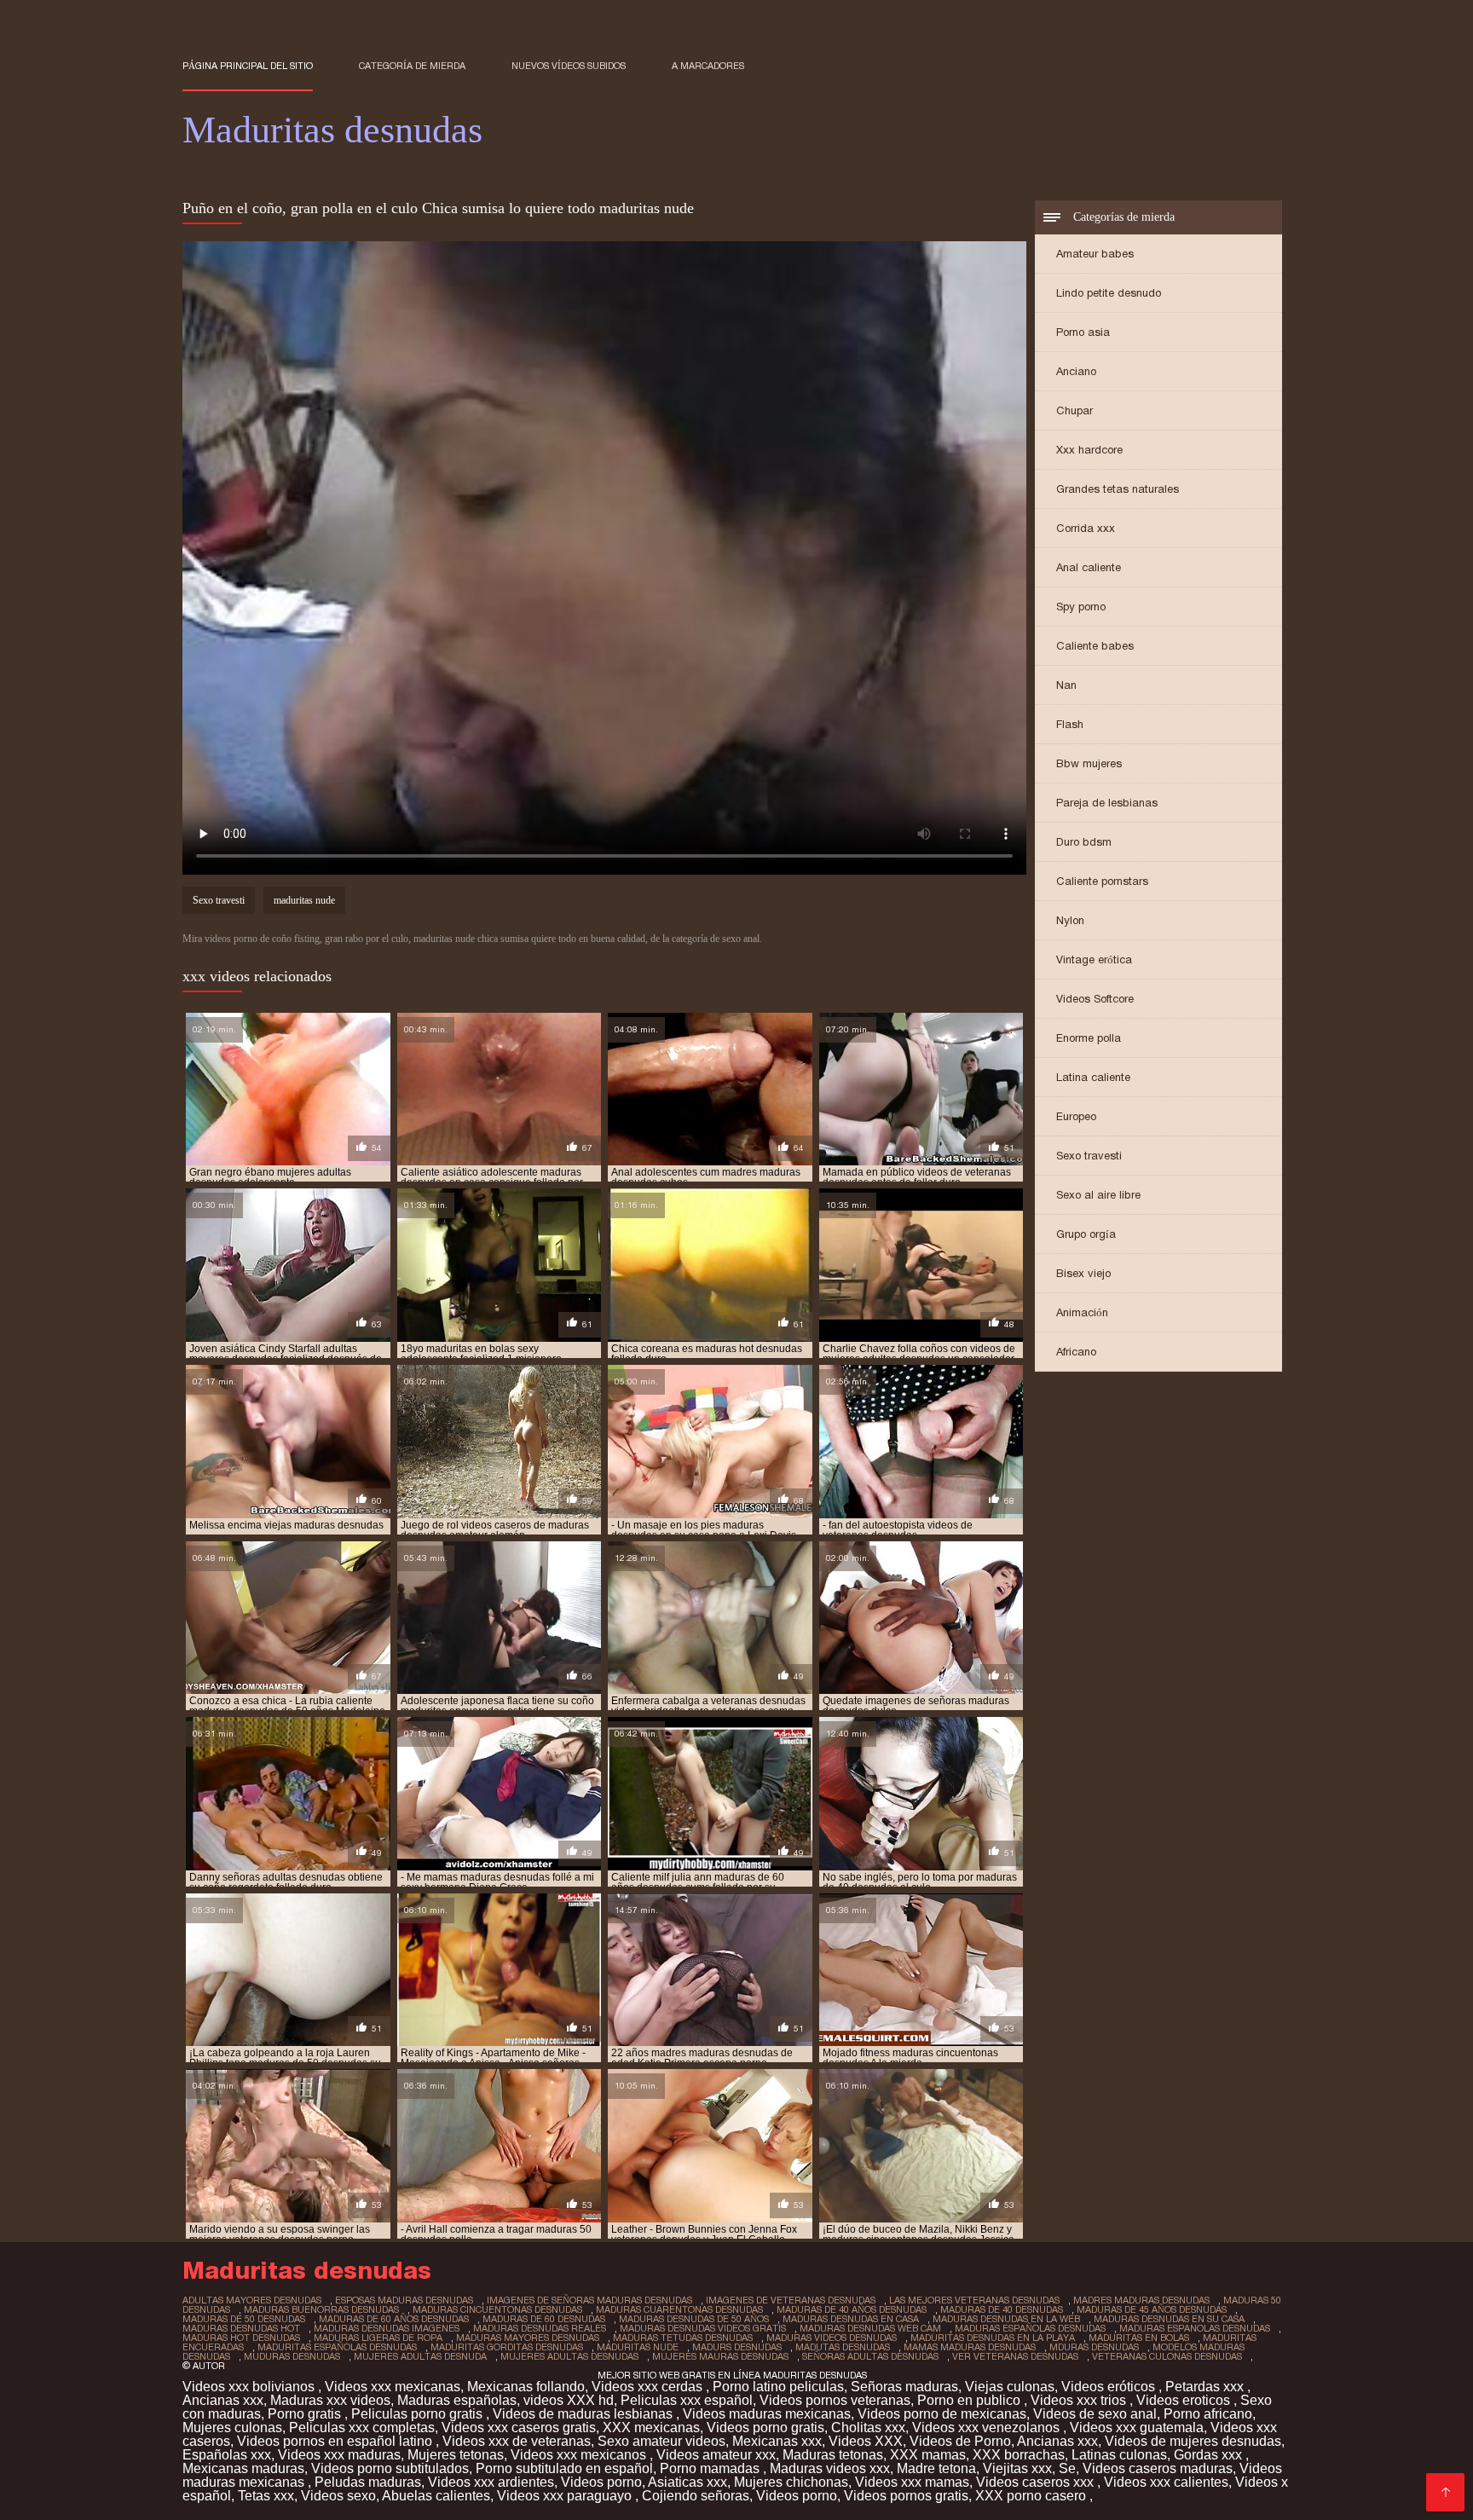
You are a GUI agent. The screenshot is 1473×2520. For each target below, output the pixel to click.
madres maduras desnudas (1141, 2300)
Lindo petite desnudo (1109, 293)
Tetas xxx (266, 2496)
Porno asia (1083, 332)
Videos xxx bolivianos (250, 2387)
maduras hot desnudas (241, 2338)
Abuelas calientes (436, 2496)
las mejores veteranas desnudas (974, 2300)
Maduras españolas (457, 2400)
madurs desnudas (737, 2347)
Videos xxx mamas (912, 2482)
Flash (1070, 724)
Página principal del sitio (248, 66)
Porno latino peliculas (778, 2387)
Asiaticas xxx (687, 2482)
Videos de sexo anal (1095, 2414)
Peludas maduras (368, 2482)
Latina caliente (1093, 1077)
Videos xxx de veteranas (517, 2441)
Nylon (1070, 920)
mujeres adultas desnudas (569, 2356)
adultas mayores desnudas (252, 2300)
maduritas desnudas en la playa (993, 2338)
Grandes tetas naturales (1118, 489)
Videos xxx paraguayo (566, 2496)
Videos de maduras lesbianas (584, 2414)
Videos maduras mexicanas (767, 2414)
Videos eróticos (1110, 2387)
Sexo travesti (1089, 1156)
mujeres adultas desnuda (420, 2356)
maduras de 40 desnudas (1002, 2309)
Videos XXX (866, 2441)
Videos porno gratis (765, 2428)
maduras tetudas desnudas (683, 2338)
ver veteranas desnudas (1015, 2356)
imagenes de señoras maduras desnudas (589, 2300)
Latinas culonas (1119, 2455)
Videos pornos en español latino (336, 2441)
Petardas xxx (1206, 2387)
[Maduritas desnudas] (1445, 2492)
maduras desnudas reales (540, 2328)
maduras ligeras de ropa (378, 2338)
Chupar (1074, 410)
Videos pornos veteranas (835, 2400)
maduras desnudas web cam (870, 2328)
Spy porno (1081, 607)
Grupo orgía (1086, 1234)
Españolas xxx (227, 2455)
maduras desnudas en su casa (1169, 2319)
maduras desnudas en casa (851, 2319)
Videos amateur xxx (716, 2455)
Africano (1076, 1352)
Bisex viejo (1083, 1273)
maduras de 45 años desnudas (1152, 2309)
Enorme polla (1089, 1038)
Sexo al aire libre (1098, 1195)
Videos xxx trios (1080, 2400)
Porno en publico (970, 2400)
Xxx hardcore (1089, 450)
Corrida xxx (1086, 528)
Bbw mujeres (1089, 763)
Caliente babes (1095, 646)
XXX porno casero (1032, 2496)
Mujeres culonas (232, 2428)
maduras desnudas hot (241, 2328)
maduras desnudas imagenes (387, 2328)
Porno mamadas (711, 2468)
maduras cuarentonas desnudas (679, 2309)
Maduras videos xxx (830, 2468)
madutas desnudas (843, 2347)
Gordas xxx (1210, 2455)
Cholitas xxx (868, 2428)
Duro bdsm (1084, 842)
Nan (1066, 685)
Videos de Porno (960, 2441)
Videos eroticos (1185, 2400)
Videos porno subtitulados (390, 2468)
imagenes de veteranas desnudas (791, 2300)
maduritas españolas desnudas (337, 2347)
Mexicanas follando (526, 2387)
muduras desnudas (292, 2356)
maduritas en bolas (1139, 2338)
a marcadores (708, 66)
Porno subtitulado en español (564, 2468)
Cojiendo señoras (696, 2496)
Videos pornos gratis (906, 2496)
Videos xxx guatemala (1137, 2428)
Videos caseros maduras (1158, 2468)
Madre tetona (936, 2468)
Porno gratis (306, 2414)
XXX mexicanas (651, 2428)
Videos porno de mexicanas (942, 2414)
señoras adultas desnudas (870, 2356)
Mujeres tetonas (456, 2455)
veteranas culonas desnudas (1167, 2356)
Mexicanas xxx (777, 2441)
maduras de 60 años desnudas (394, 2319)
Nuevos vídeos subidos (569, 66)
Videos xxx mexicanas (393, 2387)
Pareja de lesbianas (1107, 803)
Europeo (1076, 1116)
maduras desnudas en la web (1006, 2319)
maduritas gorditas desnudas (507, 2347)
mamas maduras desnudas (970, 2347)
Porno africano (1208, 2414)
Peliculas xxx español (687, 2400)
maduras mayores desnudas (528, 2338)
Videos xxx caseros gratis (519, 2428)
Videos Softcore (1095, 999)
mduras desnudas (1094, 2347)
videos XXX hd (569, 2400)
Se (1067, 2468)
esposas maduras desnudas (404, 2300)
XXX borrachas (1019, 2455)
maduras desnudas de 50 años (694, 2319)
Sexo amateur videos (661, 2441)
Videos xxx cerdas (649, 2387)
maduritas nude (304, 900)
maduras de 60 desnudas (544, 2319)
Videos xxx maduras (339, 2455)
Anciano (1076, 371)
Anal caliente (1089, 567)
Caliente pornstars (1102, 881)
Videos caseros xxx (1037, 2482)
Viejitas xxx (1017, 2468)
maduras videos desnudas (832, 2338)
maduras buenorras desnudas (321, 2309)
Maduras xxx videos (330, 2400)
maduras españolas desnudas (1030, 2328)
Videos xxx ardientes (491, 2482)
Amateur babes (1095, 254)
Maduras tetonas (833, 2455)
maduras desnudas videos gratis (703, 2328)
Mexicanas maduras (243, 2468)
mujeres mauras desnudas (720, 2356)
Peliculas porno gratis (419, 2414)
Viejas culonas (1010, 2387)
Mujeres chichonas (791, 2482)
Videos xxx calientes (1166, 2482)
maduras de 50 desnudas (244, 2319)
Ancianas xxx (223, 2400)
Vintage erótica (1094, 959)
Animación (1082, 1312)
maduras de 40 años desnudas (852, 2309)
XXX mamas (928, 2455)
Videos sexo (338, 2496)
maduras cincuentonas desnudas (497, 2309)
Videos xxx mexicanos (580, 2455)
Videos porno (601, 2482)
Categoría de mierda (412, 66)
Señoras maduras (904, 2387)
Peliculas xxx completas (362, 2428)
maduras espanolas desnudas (1195, 2328)
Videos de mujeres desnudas (1193, 2441)
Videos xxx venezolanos (988, 2428)
